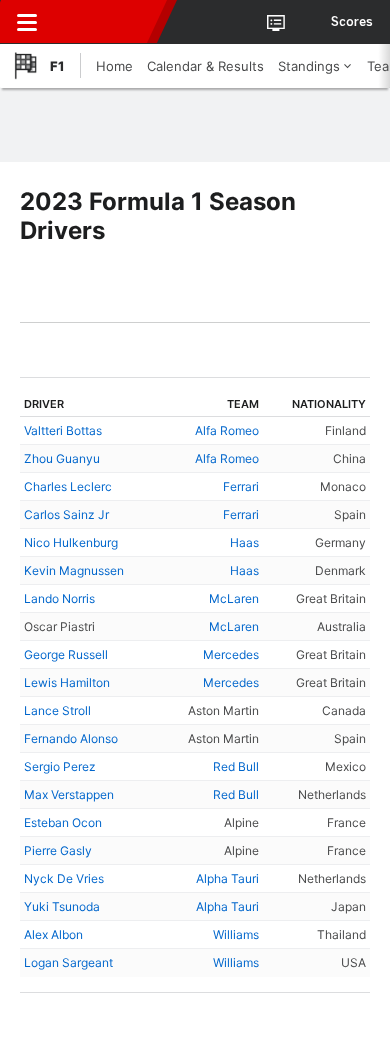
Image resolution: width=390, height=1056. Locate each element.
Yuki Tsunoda (62, 906)
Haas (244, 542)
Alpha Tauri (227, 878)
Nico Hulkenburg (71, 542)
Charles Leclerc (68, 486)
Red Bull (236, 766)
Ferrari (241, 486)
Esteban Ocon (63, 822)
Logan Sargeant (68, 962)
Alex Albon (53, 934)
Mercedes (231, 654)
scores (352, 22)
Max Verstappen (69, 794)
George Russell (66, 654)
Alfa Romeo (227, 430)
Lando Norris (59, 598)
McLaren (234, 598)
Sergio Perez (60, 766)
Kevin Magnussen (74, 570)
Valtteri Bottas (63, 430)
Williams (236, 934)
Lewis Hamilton (67, 682)
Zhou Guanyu (62, 458)
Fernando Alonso (71, 738)
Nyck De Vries (64, 878)
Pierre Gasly (58, 850)
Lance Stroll (57, 710)
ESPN (107, 22)
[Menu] (27, 22)
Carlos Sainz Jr (66, 514)
